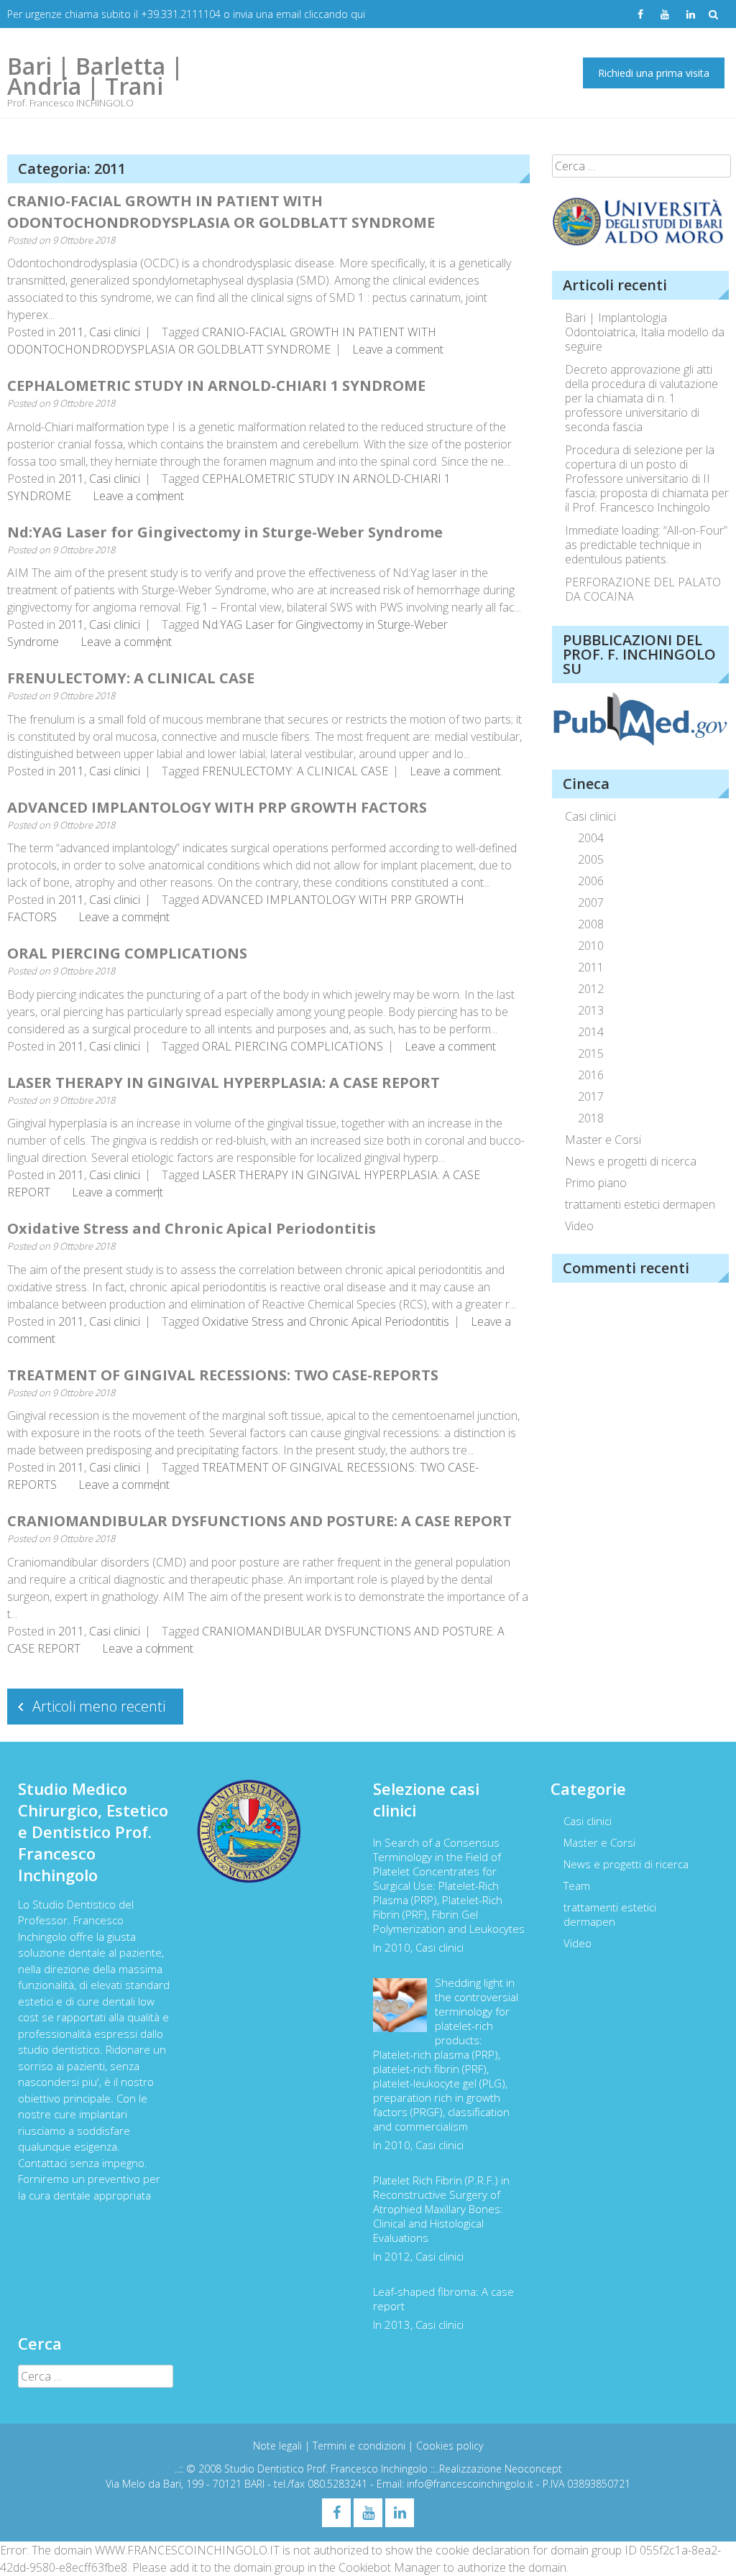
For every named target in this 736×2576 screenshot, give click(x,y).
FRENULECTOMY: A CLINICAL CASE (131, 678)
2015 (591, 1053)
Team (577, 1885)
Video (579, 1226)
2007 (591, 902)
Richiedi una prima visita (654, 73)
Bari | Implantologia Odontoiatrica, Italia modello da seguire (645, 332)
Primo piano (596, 1183)
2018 (591, 1118)
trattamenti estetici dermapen (640, 1204)
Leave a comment (398, 349)
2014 (591, 1032)
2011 (71, 332)
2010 (591, 946)
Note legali (279, 2446)
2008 (591, 924)
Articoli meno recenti (99, 1706)
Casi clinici (115, 332)
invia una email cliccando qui (299, 14)
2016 (591, 1075)
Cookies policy (450, 2446)
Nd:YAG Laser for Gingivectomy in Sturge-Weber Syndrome (225, 532)
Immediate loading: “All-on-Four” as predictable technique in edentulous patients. (646, 545)
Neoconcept (533, 2469)
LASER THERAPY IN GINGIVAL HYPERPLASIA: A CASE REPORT (224, 1082)
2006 (591, 881)
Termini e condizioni (360, 2446)
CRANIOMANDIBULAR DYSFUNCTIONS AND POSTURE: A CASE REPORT (259, 1521)
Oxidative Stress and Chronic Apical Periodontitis (192, 1228)
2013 (591, 1010)
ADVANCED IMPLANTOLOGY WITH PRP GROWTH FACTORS (217, 807)
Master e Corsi (603, 1140)
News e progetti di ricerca (631, 1161)
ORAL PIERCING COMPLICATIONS (127, 953)
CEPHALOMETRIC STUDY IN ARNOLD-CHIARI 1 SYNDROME (216, 386)
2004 (591, 838)
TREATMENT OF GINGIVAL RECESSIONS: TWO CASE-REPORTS (223, 1375)
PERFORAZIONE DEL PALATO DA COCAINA (643, 589)
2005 (591, 859)
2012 (591, 989)
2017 (591, 1097)
